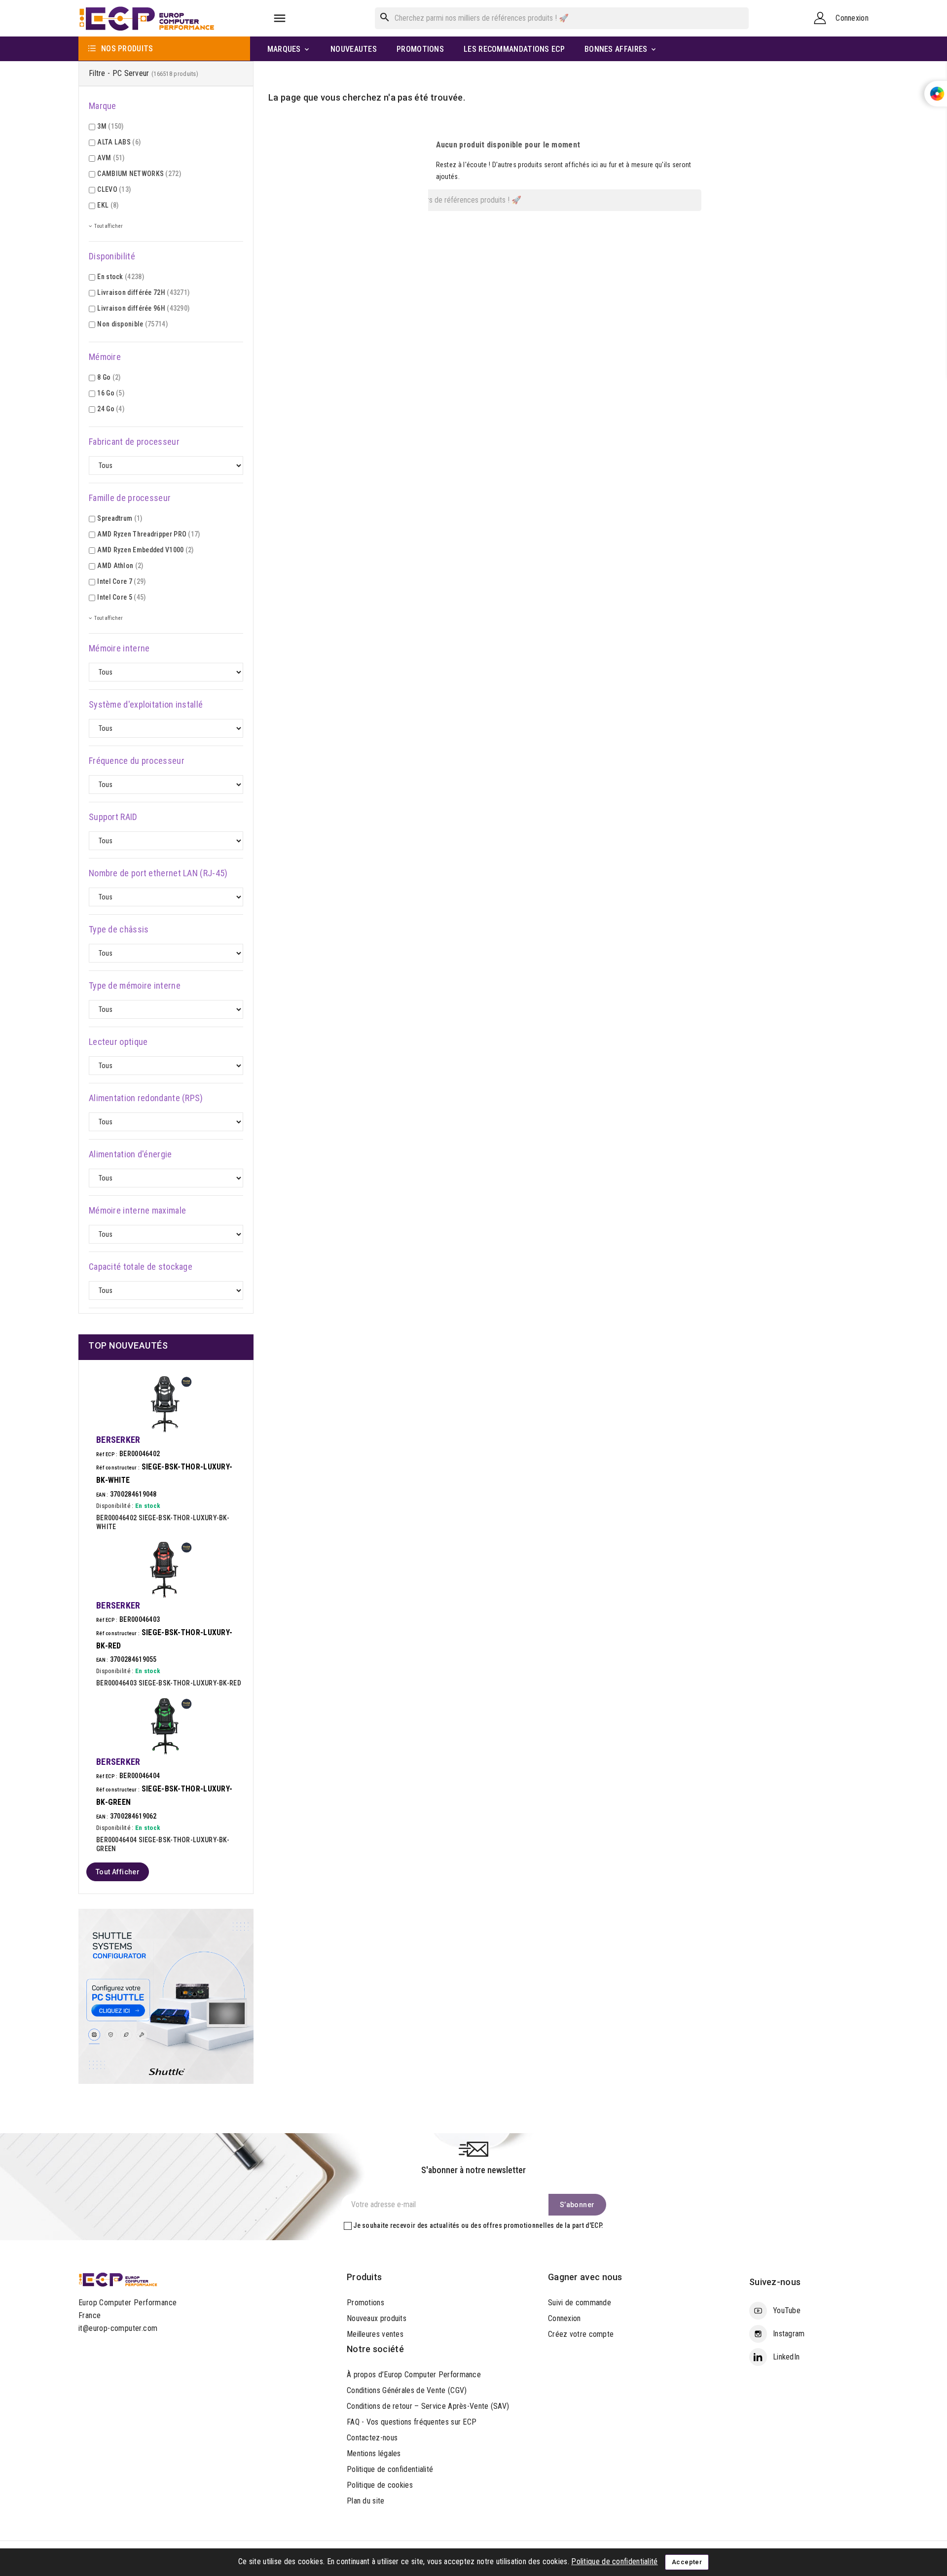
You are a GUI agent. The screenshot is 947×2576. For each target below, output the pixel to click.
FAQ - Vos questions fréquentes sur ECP (412, 2422)
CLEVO (114, 189)
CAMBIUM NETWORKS (139, 174)
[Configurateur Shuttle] (166, 1996)
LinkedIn (786, 2357)
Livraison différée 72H (143, 292)
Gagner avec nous (585, 2277)
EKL (108, 205)
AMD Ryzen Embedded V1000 (145, 550)
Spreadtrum (120, 518)
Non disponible (132, 324)
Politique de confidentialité (390, 2469)
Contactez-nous (372, 2438)
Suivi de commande (580, 2303)
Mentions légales (374, 2453)
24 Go (111, 409)
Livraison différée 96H (143, 308)
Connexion (565, 2318)
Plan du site (366, 2501)
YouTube (787, 2310)
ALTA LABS (119, 142)
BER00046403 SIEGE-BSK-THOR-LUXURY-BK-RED (169, 1683)
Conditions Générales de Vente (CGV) (407, 2390)
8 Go (109, 377)
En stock (121, 277)
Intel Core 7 (121, 581)
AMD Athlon (120, 566)
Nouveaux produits (377, 2318)
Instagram (789, 2334)
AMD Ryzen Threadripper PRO (148, 534)
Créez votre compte (581, 2334)
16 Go (111, 393)
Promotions (365, 2303)
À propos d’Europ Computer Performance (414, 2375)
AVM (111, 158)
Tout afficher (118, 1872)
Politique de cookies (380, 2485)
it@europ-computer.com (118, 2328)
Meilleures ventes (375, 2334)
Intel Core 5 (121, 597)
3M (110, 126)
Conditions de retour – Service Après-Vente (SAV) (428, 2406)
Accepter (687, 2562)
